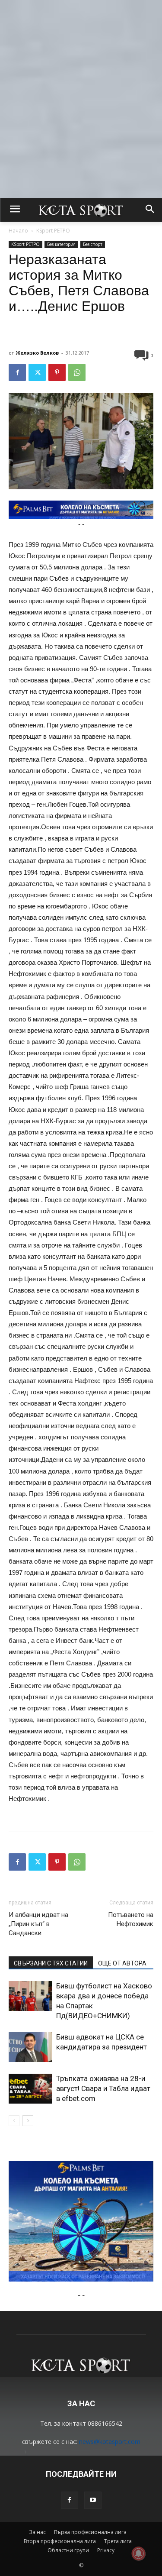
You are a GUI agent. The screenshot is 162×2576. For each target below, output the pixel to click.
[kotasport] (81, 210)
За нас (37, 2532)
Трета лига (118, 2541)
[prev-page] (14, 2121)
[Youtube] (93, 2500)
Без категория (61, 244)
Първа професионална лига (90, 2532)
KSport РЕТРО (53, 231)
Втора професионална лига (60, 2541)
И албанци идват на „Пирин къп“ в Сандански (38, 1924)
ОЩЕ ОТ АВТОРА (122, 1963)
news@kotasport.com (110, 2442)
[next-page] (28, 2121)
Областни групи (68, 2550)
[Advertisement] (81, 73)
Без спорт (93, 244)
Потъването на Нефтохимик (131, 1919)
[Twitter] (37, 372)
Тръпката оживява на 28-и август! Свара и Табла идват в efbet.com (103, 2088)
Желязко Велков (37, 353)
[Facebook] (17, 372)
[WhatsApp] (77, 372)
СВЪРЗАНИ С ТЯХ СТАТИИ (51, 1963)
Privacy (106, 2550)
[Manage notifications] (139, 2553)
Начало (18, 231)
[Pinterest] (57, 372)
